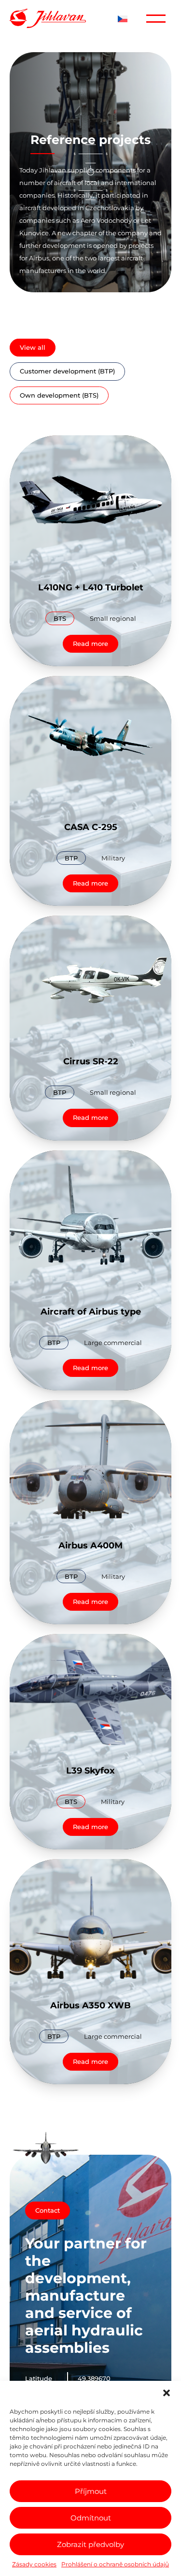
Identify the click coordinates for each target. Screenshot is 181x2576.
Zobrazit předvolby (90, 2544)
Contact (48, 2210)
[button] (167, 2393)
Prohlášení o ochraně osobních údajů (115, 2564)
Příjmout (91, 2491)
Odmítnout (91, 2518)
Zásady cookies (34, 2564)
